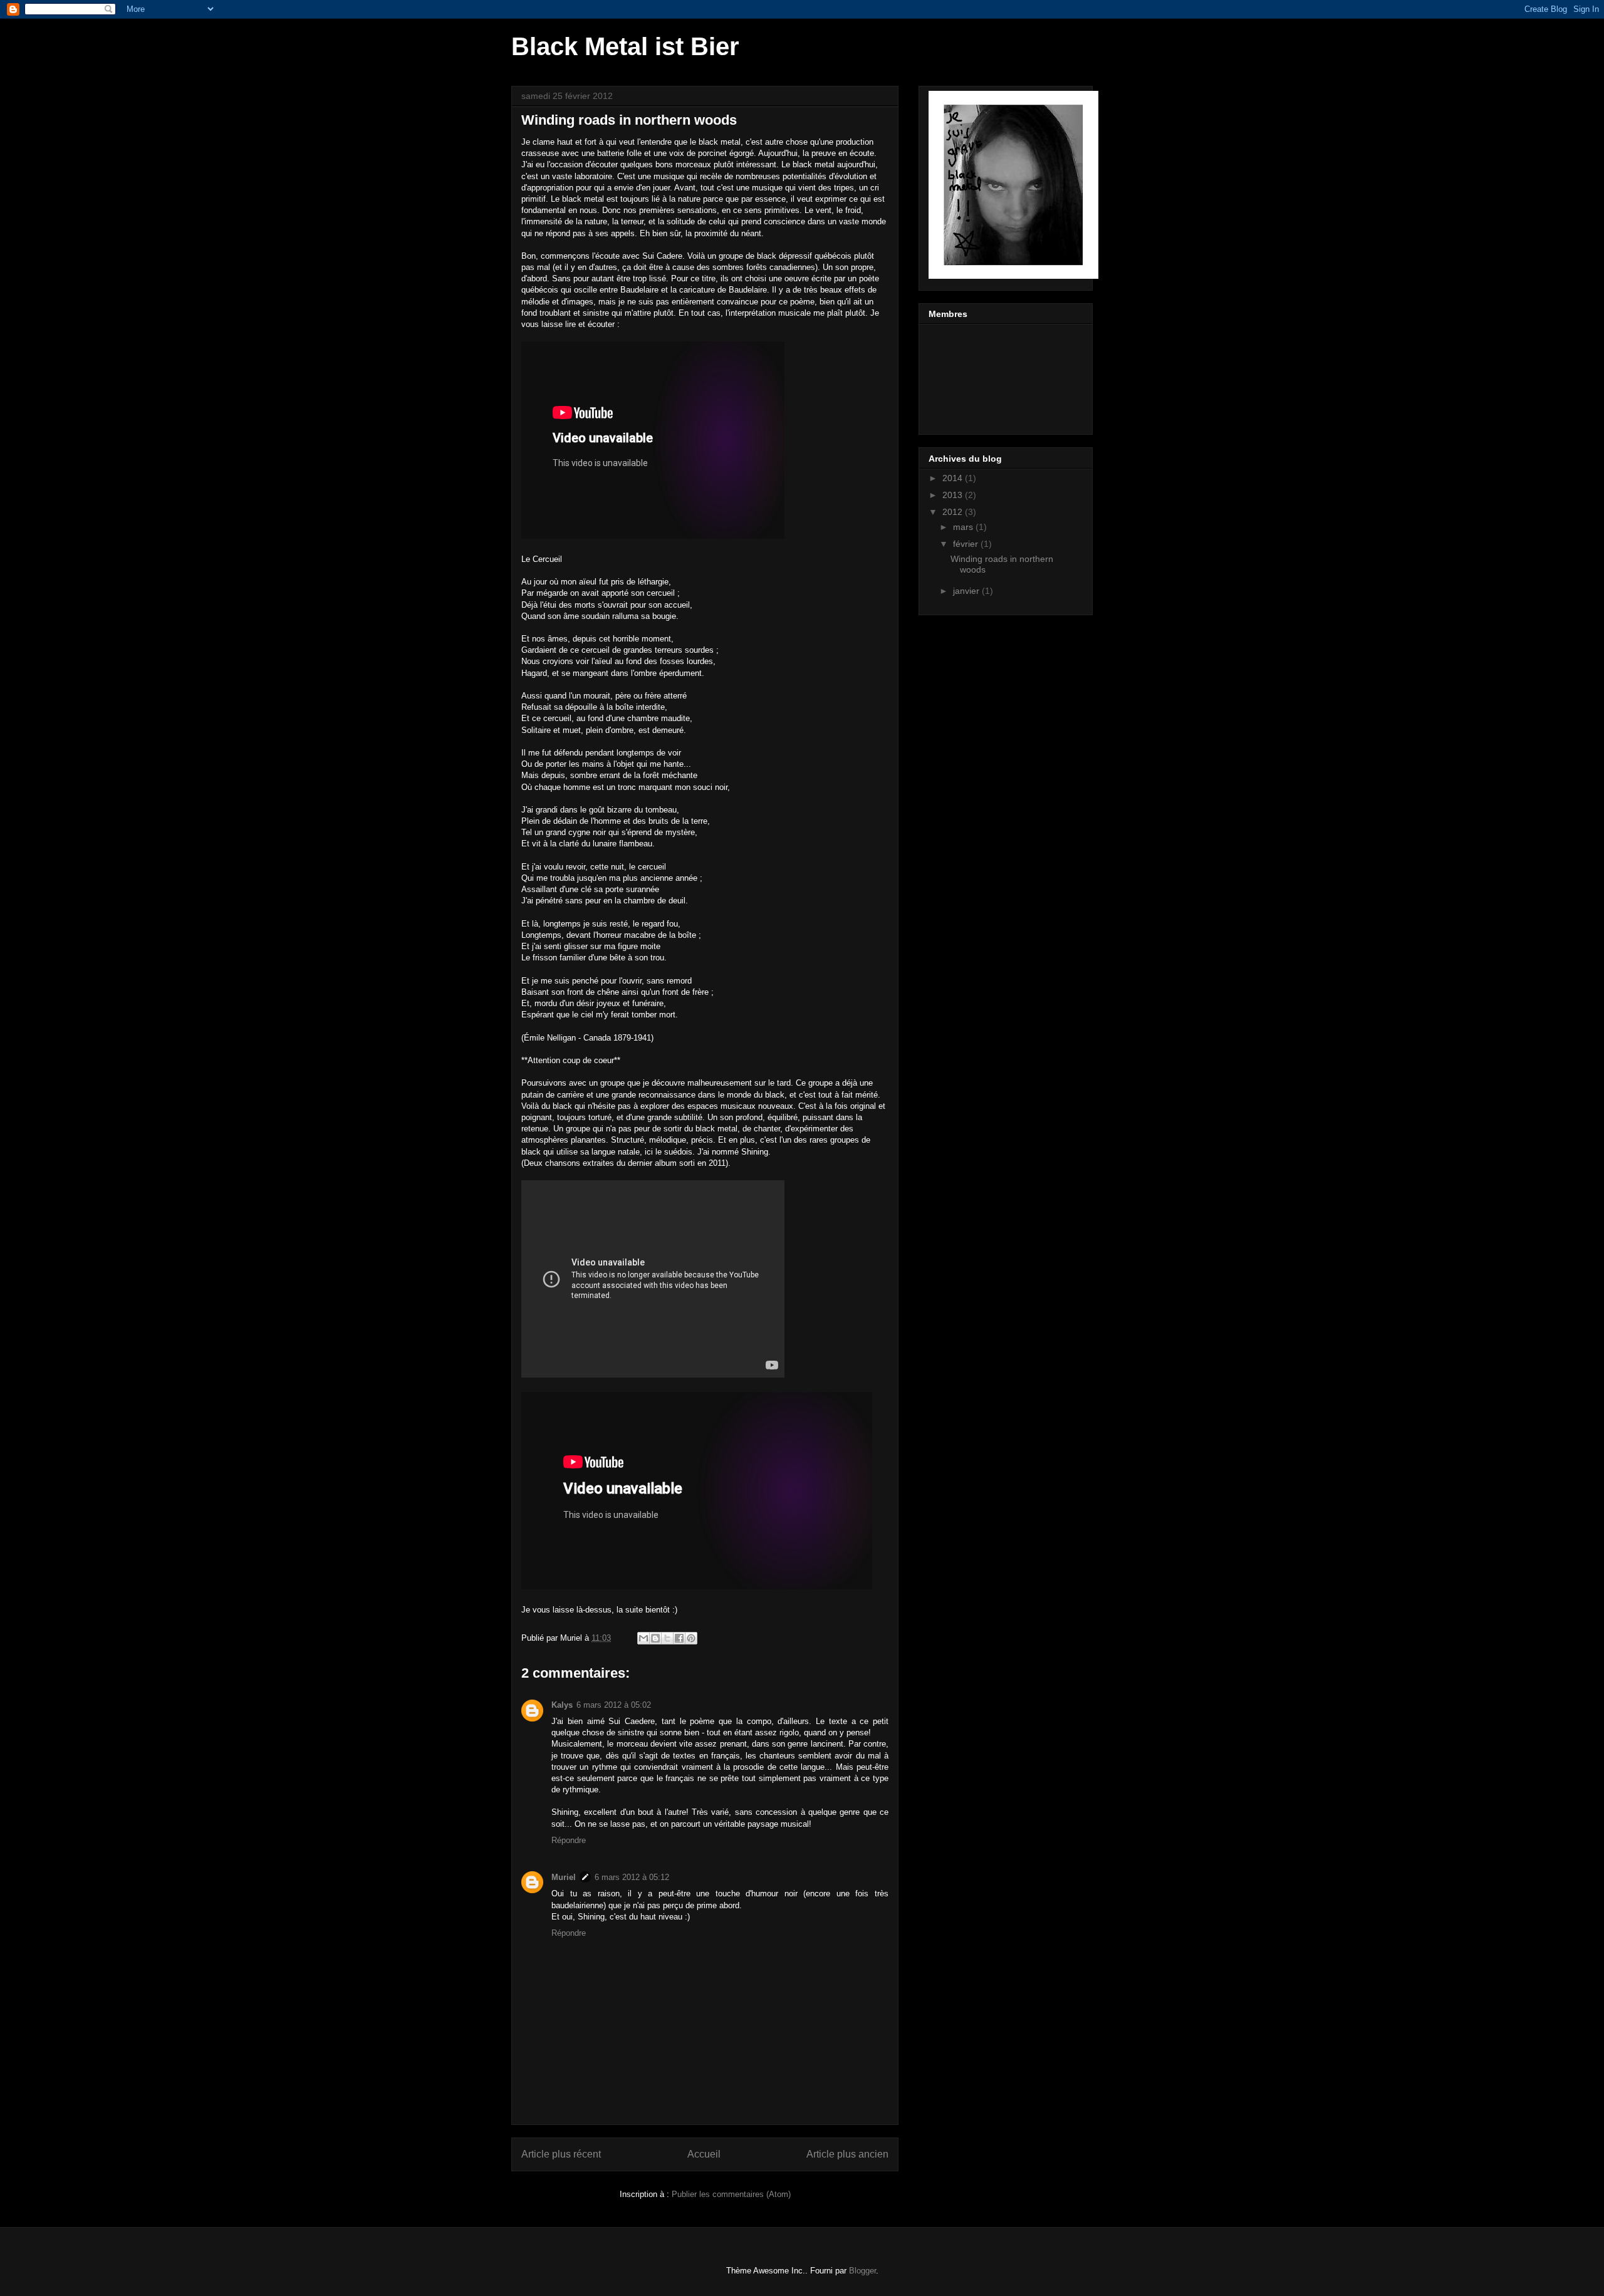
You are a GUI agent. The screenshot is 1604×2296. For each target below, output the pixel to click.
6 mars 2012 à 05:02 (614, 1705)
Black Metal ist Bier (625, 46)
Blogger (862, 2271)
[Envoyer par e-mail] (643, 1638)
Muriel (564, 1877)
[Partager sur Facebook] (679, 1638)
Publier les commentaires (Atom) (731, 2194)
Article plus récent (561, 2154)
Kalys (562, 1705)
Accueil (704, 2154)
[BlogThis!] (655, 1638)
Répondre (569, 1840)
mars (964, 527)
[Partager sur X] (667, 1638)
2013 (954, 495)
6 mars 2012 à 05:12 (632, 1877)
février (967, 544)
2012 (954, 512)
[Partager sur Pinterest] (691, 1638)
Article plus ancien (847, 2154)
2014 (954, 478)
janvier (967, 591)
